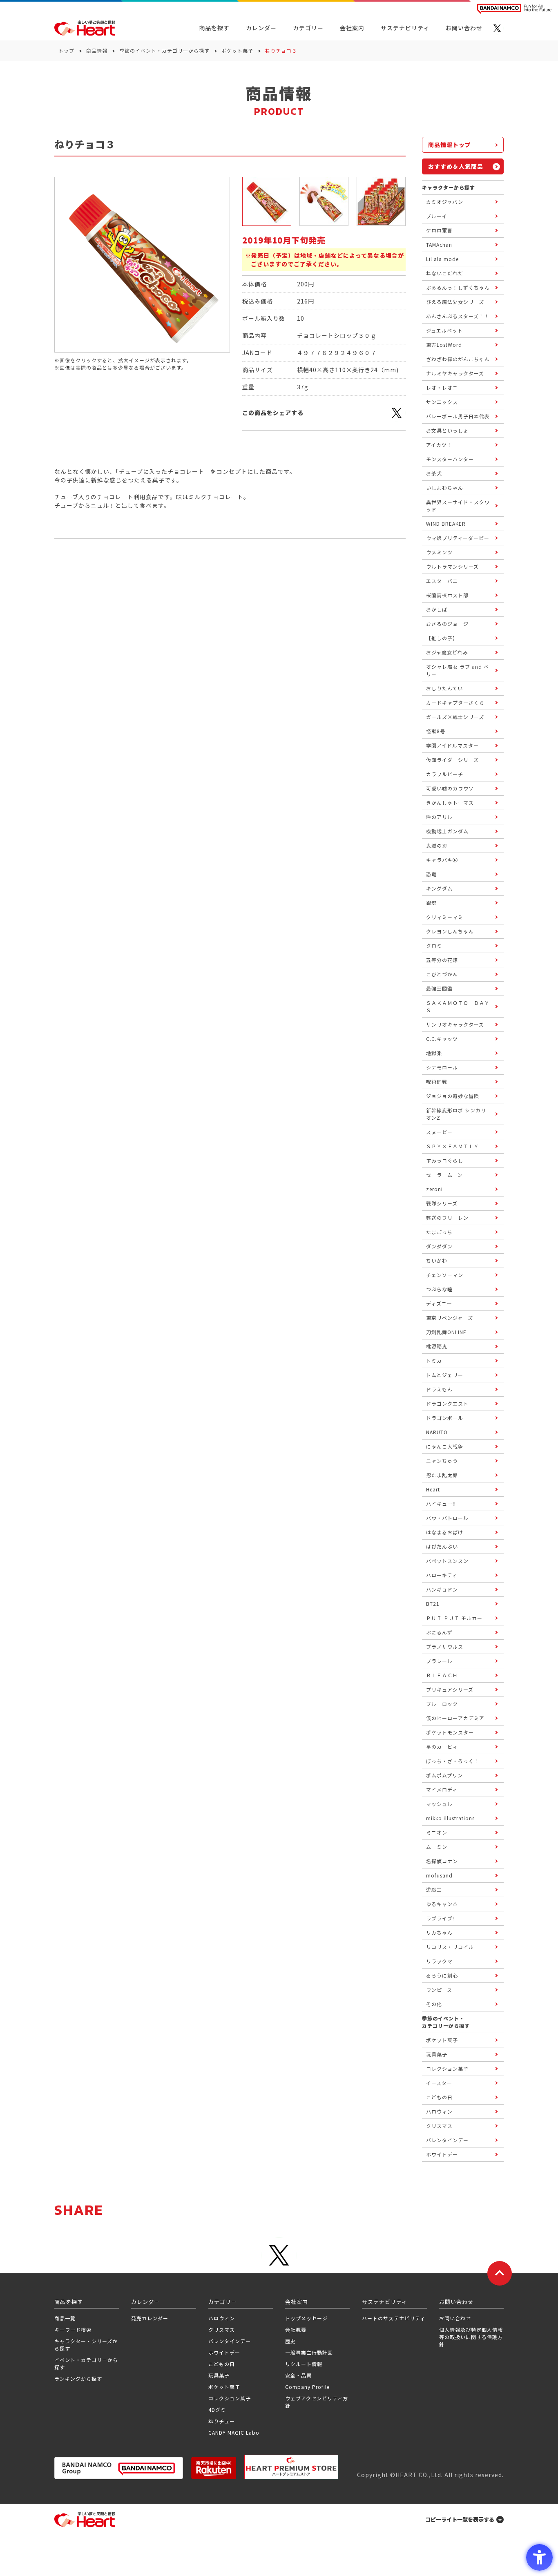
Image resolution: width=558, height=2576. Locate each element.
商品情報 (97, 50)
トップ (66, 50)
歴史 (290, 2341)
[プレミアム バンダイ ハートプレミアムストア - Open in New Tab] (291, 2467)
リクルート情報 (304, 2364)
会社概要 (296, 2329)
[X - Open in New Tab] (497, 28)
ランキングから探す (78, 2378)
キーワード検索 (73, 2329)
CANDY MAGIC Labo (234, 2432)
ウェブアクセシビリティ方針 (317, 2402)
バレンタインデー (230, 2341)
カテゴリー (308, 28)
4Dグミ (217, 2410)
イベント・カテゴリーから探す (86, 2363)
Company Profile (307, 2387)
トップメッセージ (306, 2318)
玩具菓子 (219, 2375)
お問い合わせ (455, 2318)
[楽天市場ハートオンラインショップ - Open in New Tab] (214, 2468)
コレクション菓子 (230, 2398)
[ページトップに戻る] (500, 2273)
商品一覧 (65, 2318)
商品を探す (214, 28)
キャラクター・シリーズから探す (86, 2345)
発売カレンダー (150, 2318)
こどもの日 (222, 2364)
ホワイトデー (224, 2352)
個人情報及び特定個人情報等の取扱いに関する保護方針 (471, 2337)
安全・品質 (298, 2375)
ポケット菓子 (237, 50)
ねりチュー (222, 2421)
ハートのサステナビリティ (394, 2318)
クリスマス (222, 2329)
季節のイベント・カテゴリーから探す (164, 50)
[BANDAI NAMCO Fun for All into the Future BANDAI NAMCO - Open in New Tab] (514, 9)
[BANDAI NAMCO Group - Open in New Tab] (119, 2468)
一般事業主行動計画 (309, 2352)
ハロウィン (222, 2318)
